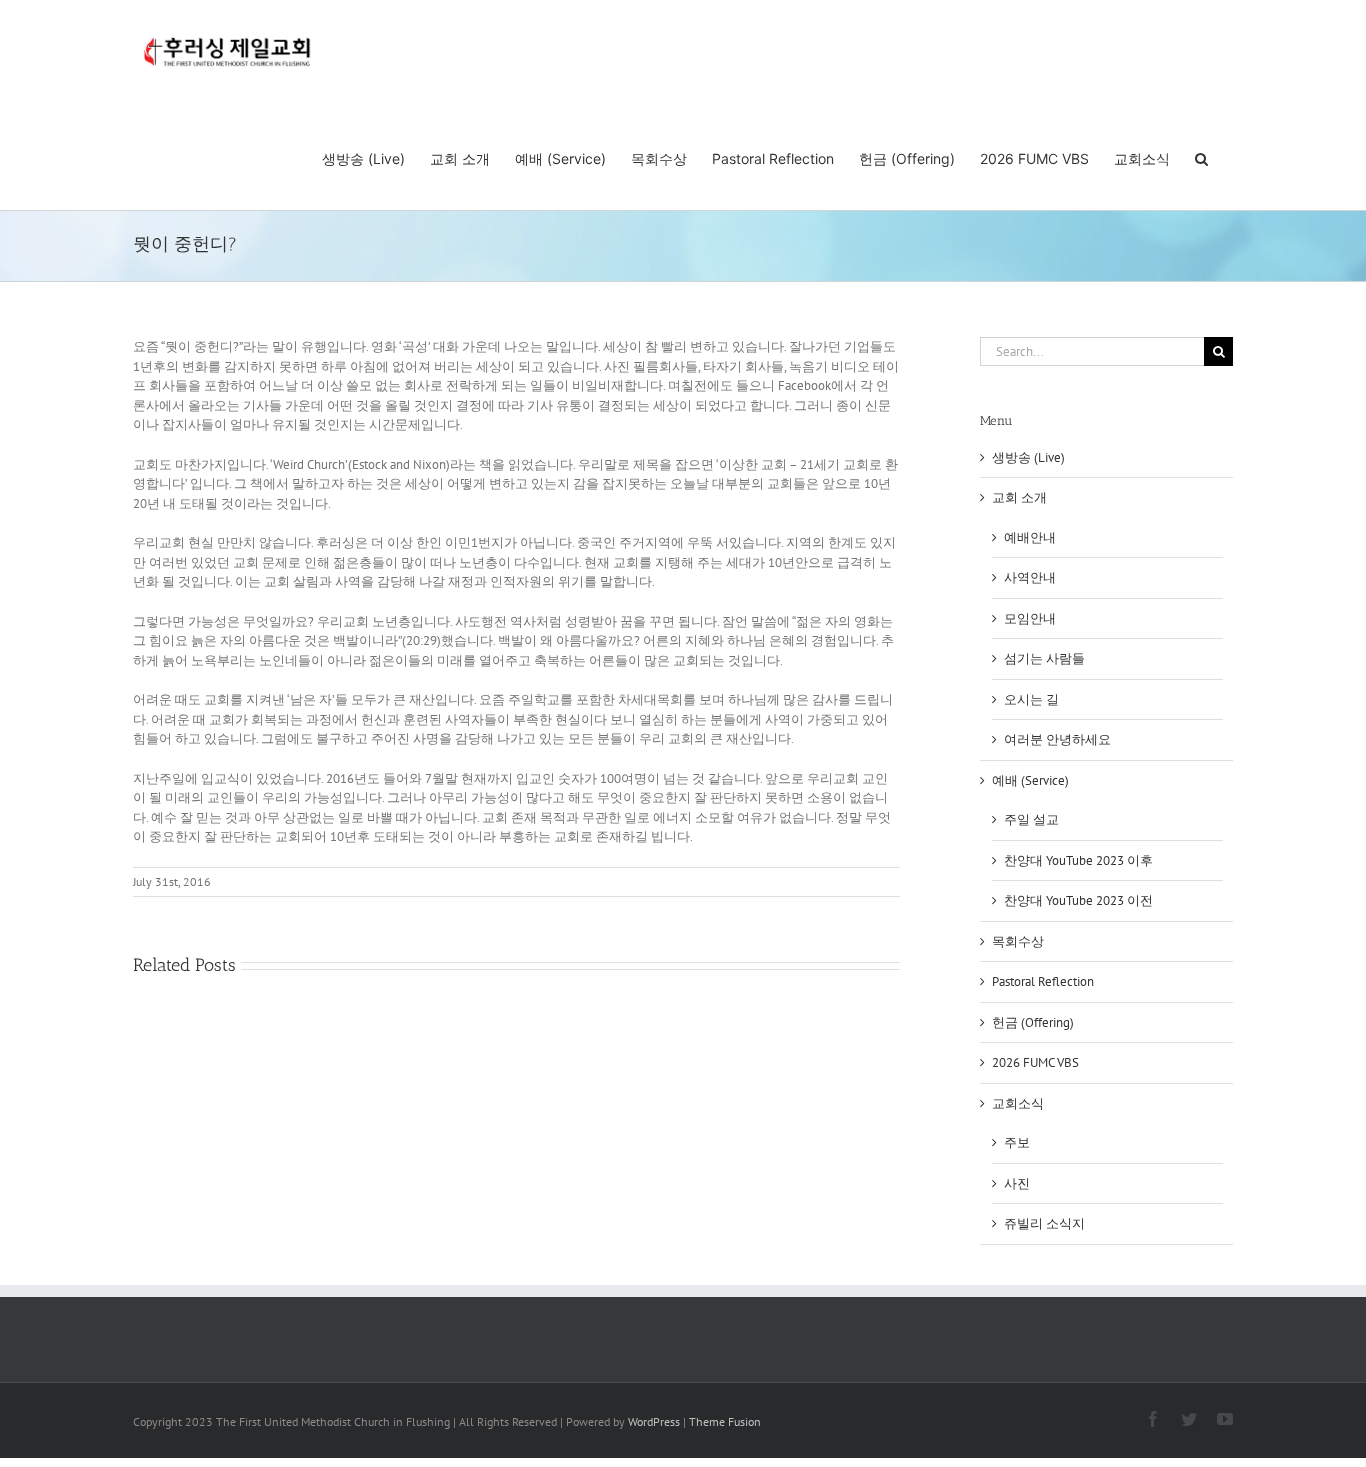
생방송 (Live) (1028, 457)
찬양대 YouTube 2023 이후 (1078, 860)
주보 (1017, 1142)
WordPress (654, 1421)
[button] (1201, 157)
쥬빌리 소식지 (1044, 1223)
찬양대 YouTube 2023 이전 (1078, 900)
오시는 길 (1031, 699)
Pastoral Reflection (1043, 981)
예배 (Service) (1030, 780)
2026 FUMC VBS (1035, 1062)
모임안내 (1030, 618)
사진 (1017, 1183)
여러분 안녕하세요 (1057, 739)
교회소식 (1018, 1103)
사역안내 (1030, 577)
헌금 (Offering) (1033, 1022)
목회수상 (1018, 941)
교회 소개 (1019, 497)
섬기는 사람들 (1044, 658)
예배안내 (1030, 537)
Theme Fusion (725, 1421)
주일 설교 (1031, 819)
